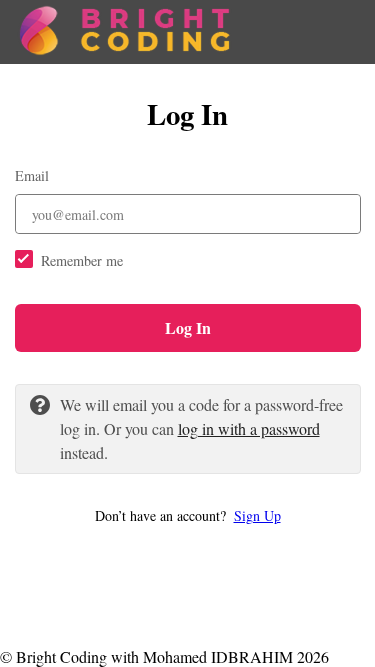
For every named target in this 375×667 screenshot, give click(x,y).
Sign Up (257, 515)
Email (32, 175)
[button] (188, 515)
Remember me (82, 260)
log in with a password (249, 428)
